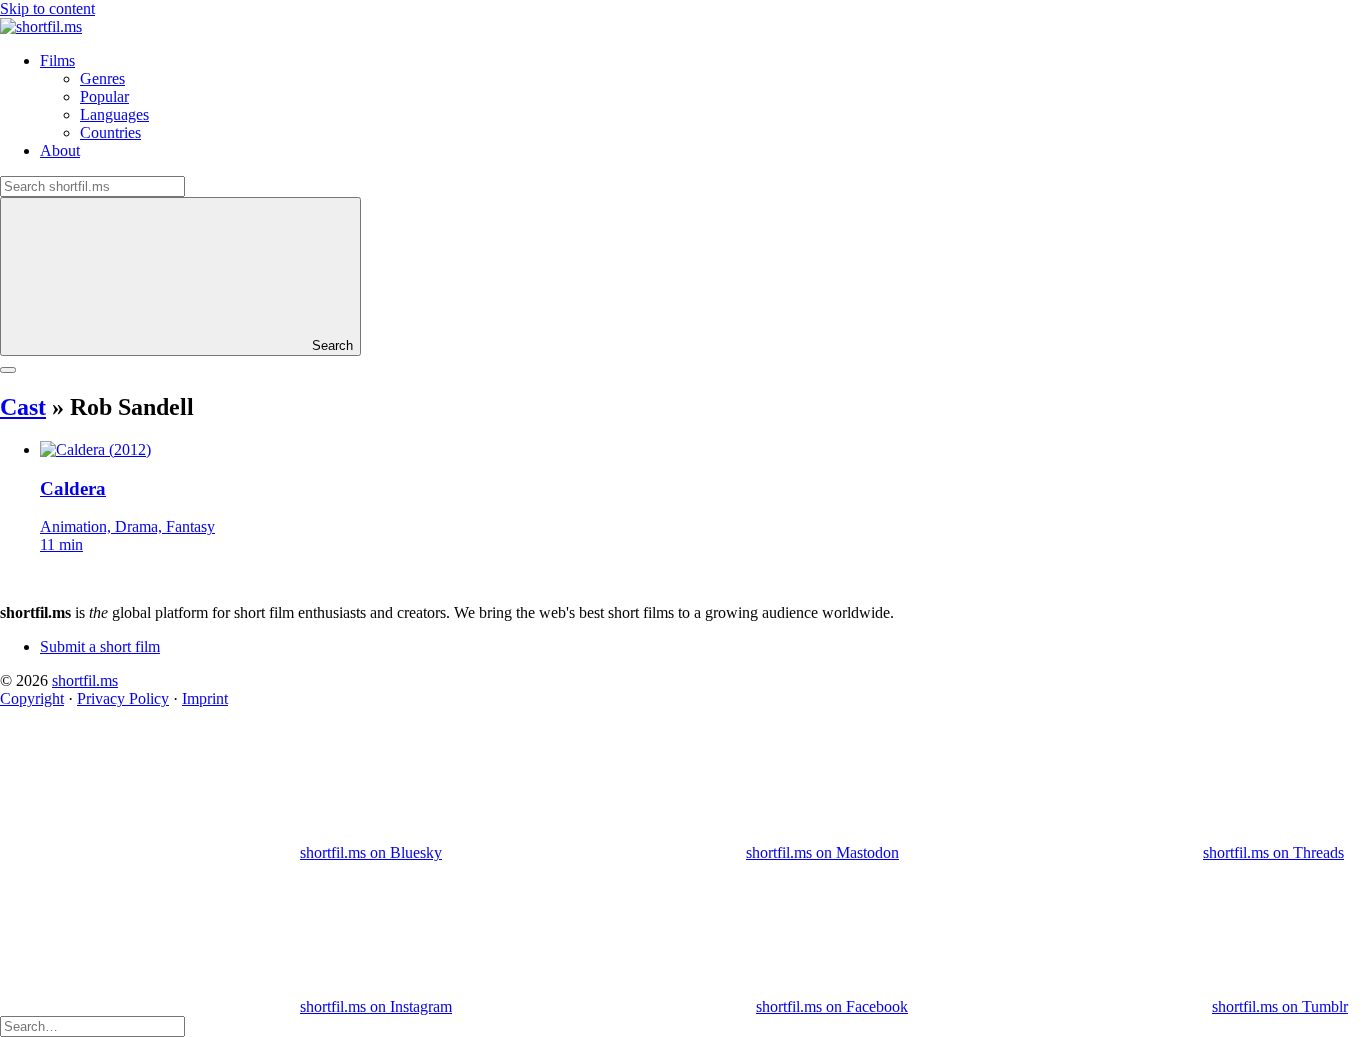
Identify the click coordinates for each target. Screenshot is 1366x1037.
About (60, 150)
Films (57, 60)
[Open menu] (8, 370)
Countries (110, 132)
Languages (114, 114)
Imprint (205, 698)
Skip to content (47, 8)
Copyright (32, 698)
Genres (102, 78)
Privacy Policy (123, 698)
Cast (23, 407)
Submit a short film (100, 646)
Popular (104, 96)
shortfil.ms (85, 680)
